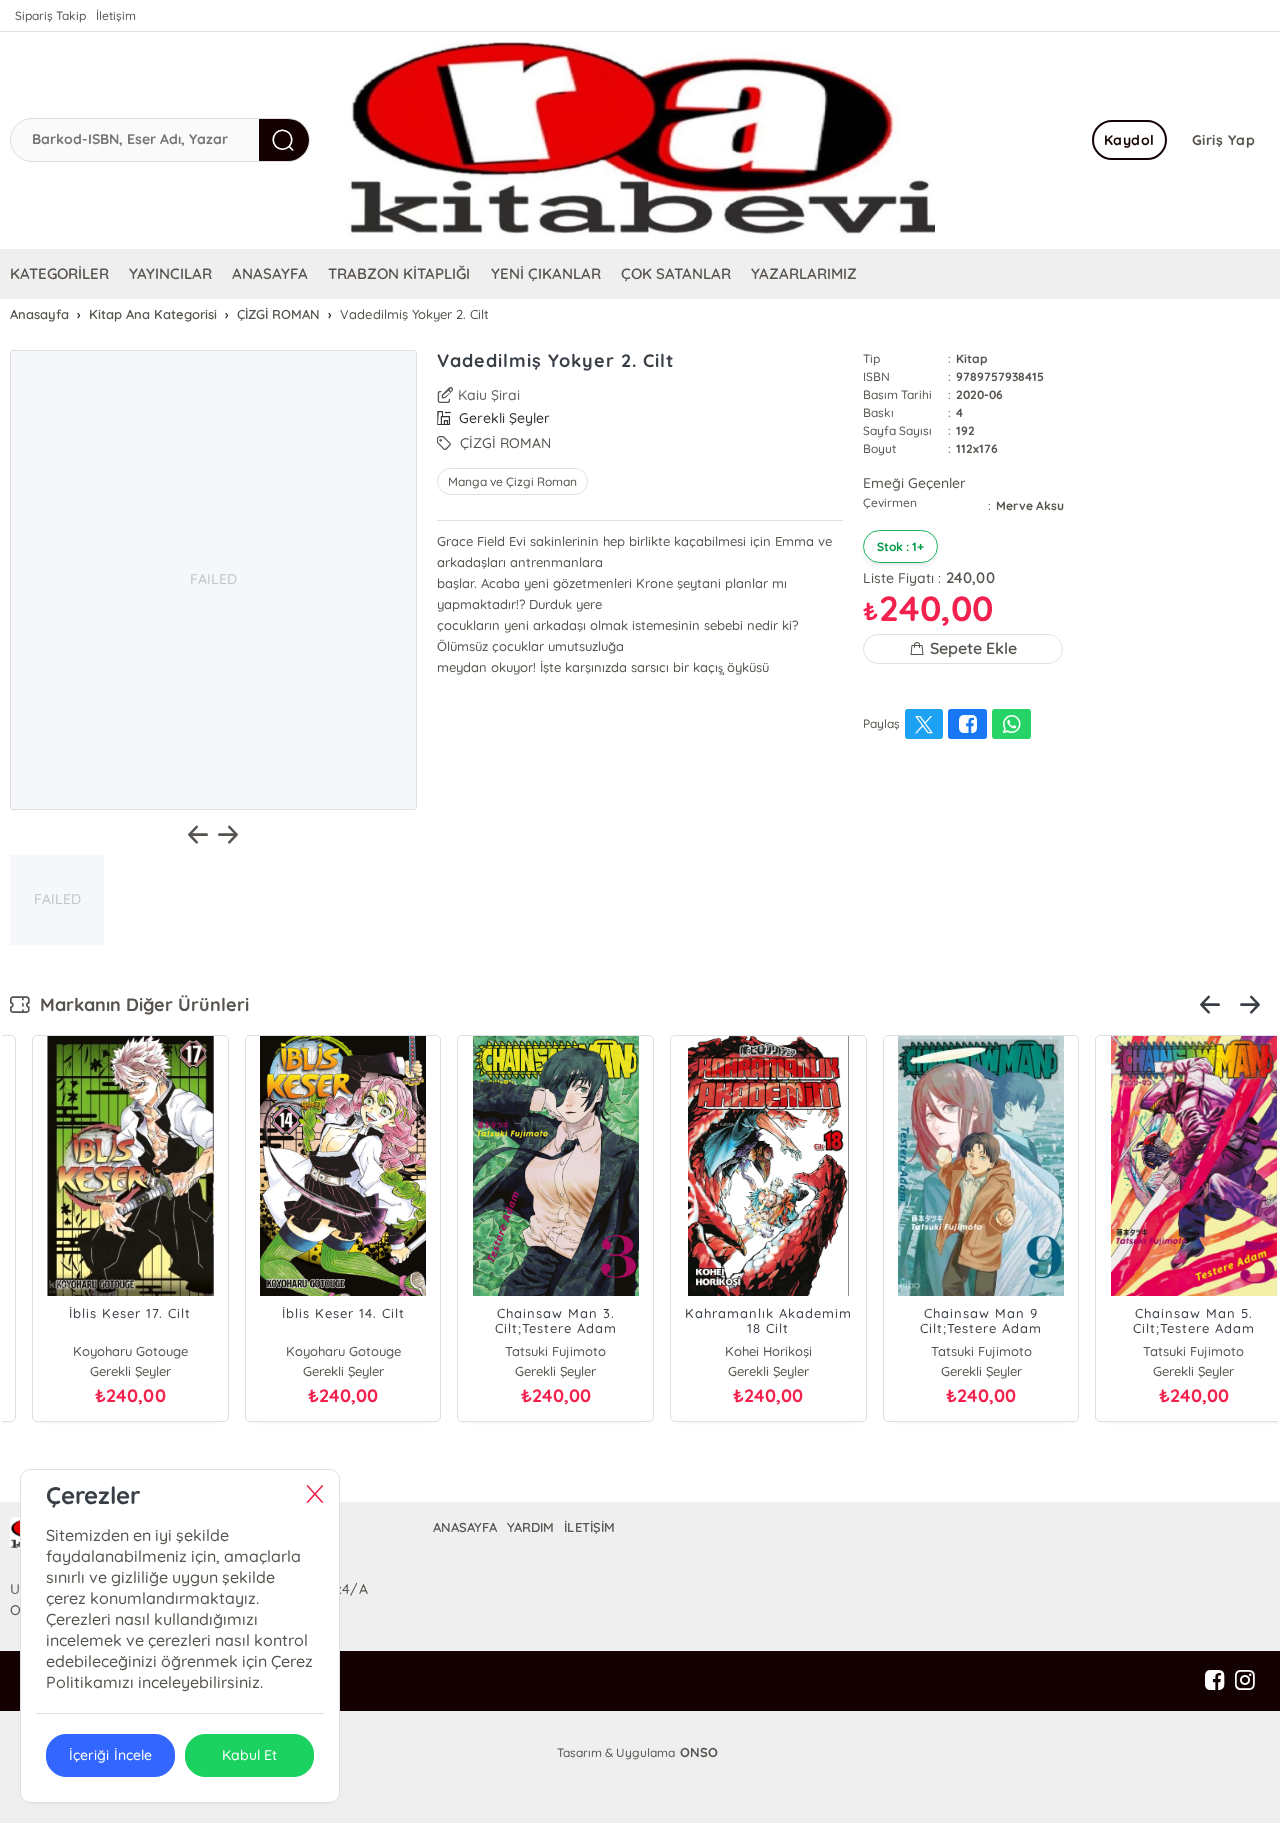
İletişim (116, 15)
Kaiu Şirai (489, 395)
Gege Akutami (1171, 1351)
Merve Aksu (1030, 505)
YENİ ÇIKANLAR (546, 273)
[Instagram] (1245, 1681)
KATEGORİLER (59, 273)
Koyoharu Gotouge (108, 1351)
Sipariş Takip (50, 15)
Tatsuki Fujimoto (320, 1351)
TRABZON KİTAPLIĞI (399, 273)
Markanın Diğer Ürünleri (139, 1004)
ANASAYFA (270, 273)
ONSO (699, 1752)
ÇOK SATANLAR (676, 273)
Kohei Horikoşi (533, 1351)
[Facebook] (1215, 1681)
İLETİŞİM (589, 1527)
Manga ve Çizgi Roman (512, 481)
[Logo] (640, 140)
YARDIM (530, 1527)
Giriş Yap (1224, 140)
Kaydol (1129, 140)
